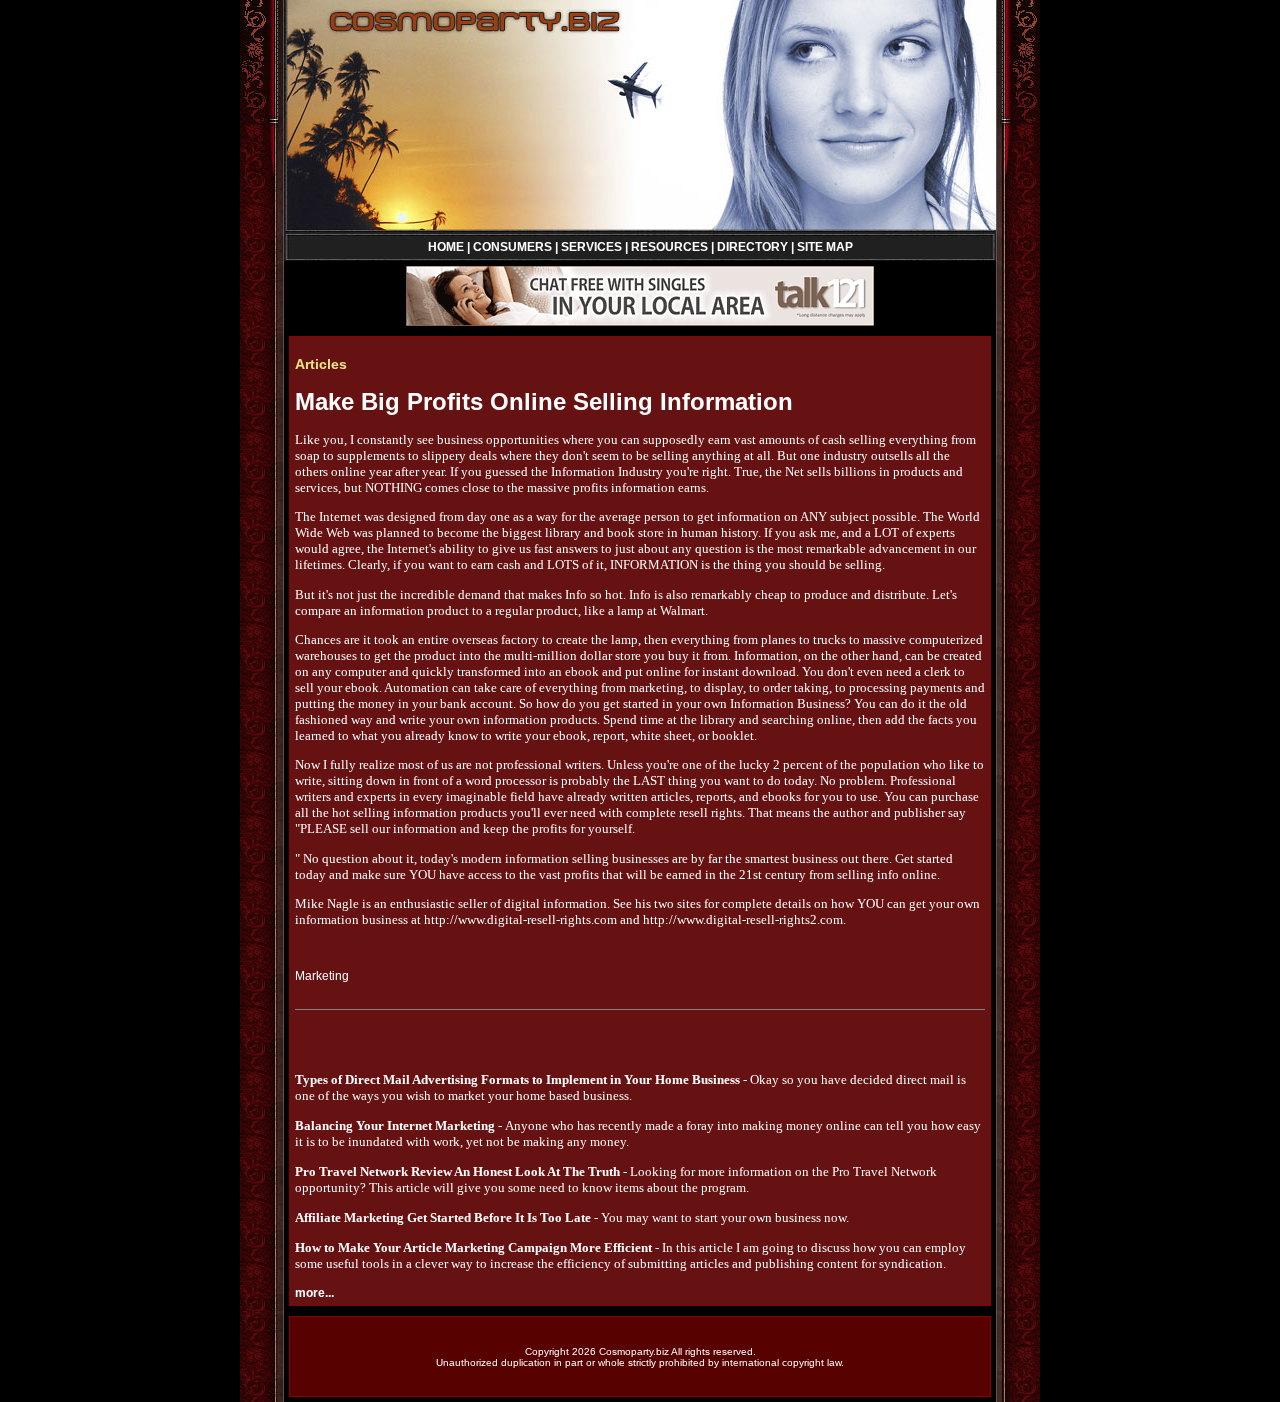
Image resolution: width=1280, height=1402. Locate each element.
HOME (446, 247)
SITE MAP (825, 247)
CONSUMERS (512, 247)
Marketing (322, 976)
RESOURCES (669, 247)
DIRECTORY (752, 247)
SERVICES (591, 247)
